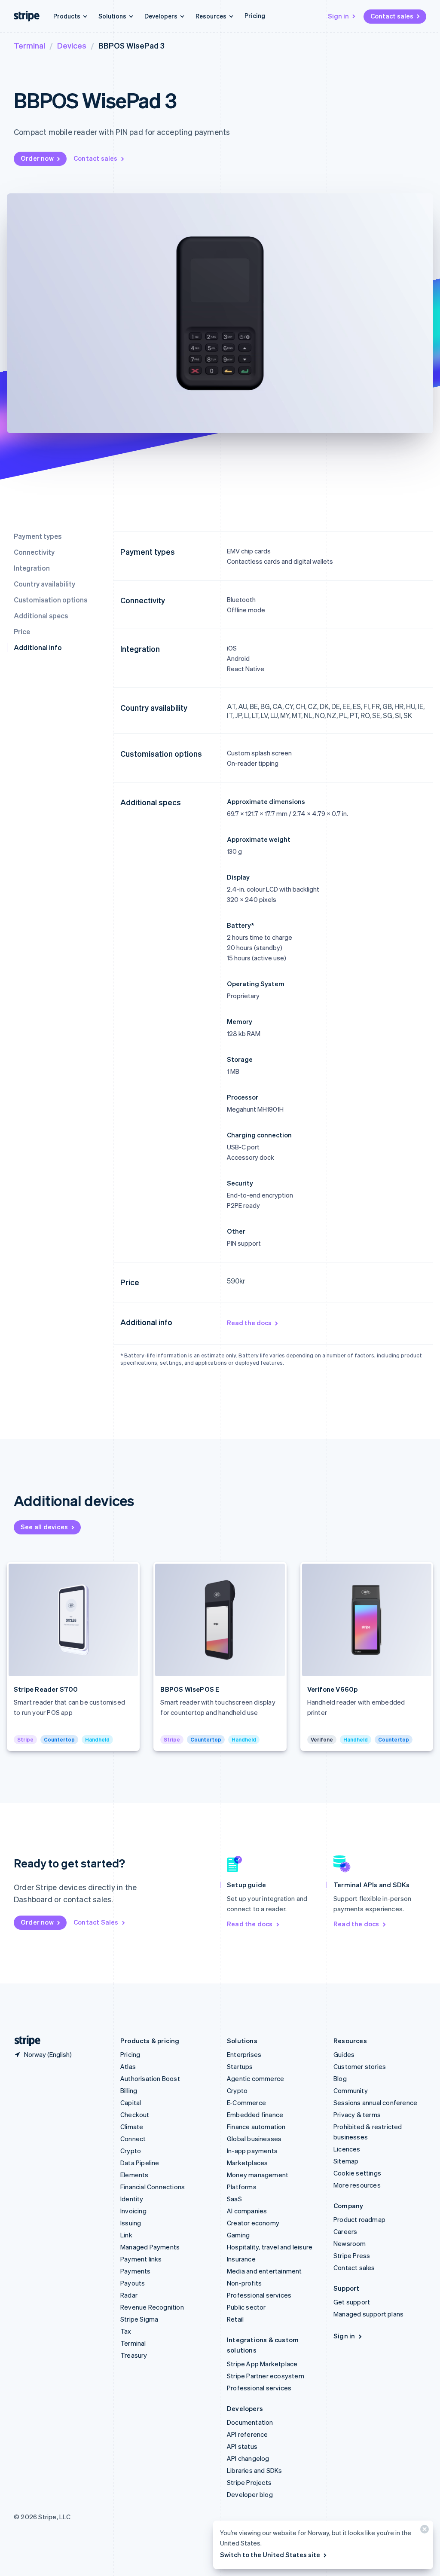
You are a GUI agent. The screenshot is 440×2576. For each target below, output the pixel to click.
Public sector (246, 2307)
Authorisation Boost (150, 2078)
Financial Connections (153, 2187)
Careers (345, 2231)
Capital (131, 2102)
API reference (247, 2434)
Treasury (134, 2355)
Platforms (242, 2187)
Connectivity (34, 552)
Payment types (38, 536)
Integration (32, 568)
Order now (37, 158)
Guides (344, 2054)
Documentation (250, 2422)
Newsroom (350, 2243)
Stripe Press (352, 2255)
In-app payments (252, 2151)
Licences (347, 2149)
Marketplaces (247, 2163)
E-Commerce (246, 2102)
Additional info (38, 647)
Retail (235, 2319)
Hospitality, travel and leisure (270, 2247)
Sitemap (346, 2161)
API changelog (248, 2458)
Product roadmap (359, 2219)
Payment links (141, 2259)
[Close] (423, 2531)
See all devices (44, 1527)
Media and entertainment (264, 2271)
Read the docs (249, 1323)
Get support (352, 2302)
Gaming (238, 2235)
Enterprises (244, 2054)
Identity (132, 2199)
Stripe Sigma (139, 2319)
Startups (240, 2066)
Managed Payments (150, 2247)
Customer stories (360, 2066)
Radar (129, 2295)
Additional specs (41, 616)
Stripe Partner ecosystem (266, 2376)
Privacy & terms (357, 2115)
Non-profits (244, 2283)
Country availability (44, 584)
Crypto (131, 2151)
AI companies (247, 2211)
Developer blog (250, 2494)
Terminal (29, 45)
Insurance (241, 2259)
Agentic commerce (255, 2078)
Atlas (128, 2066)
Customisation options (50, 600)
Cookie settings (357, 2173)
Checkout (135, 2115)
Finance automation (256, 2127)
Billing (129, 2090)
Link (126, 2235)
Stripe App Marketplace (262, 2364)
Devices (72, 45)
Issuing (131, 2223)
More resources (357, 2185)
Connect (133, 2139)
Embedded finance (255, 2115)
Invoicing (133, 2211)
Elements (134, 2175)
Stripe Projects (249, 2482)
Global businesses (254, 2139)
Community (351, 2090)
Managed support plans (368, 2314)
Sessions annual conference (375, 2102)
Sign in (338, 16)
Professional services (259, 2295)
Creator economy (253, 2223)
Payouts (133, 2283)
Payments (136, 2271)
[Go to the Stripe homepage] (24, 2041)
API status (242, 2446)
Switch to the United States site (270, 2555)
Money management (258, 2175)
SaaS (234, 2199)
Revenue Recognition (152, 2307)
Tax (126, 2331)
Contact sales (392, 16)
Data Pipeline (140, 2163)
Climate (132, 2127)
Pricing (255, 15)
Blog (340, 2078)
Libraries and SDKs (255, 2470)
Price (22, 631)
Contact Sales (96, 1922)
